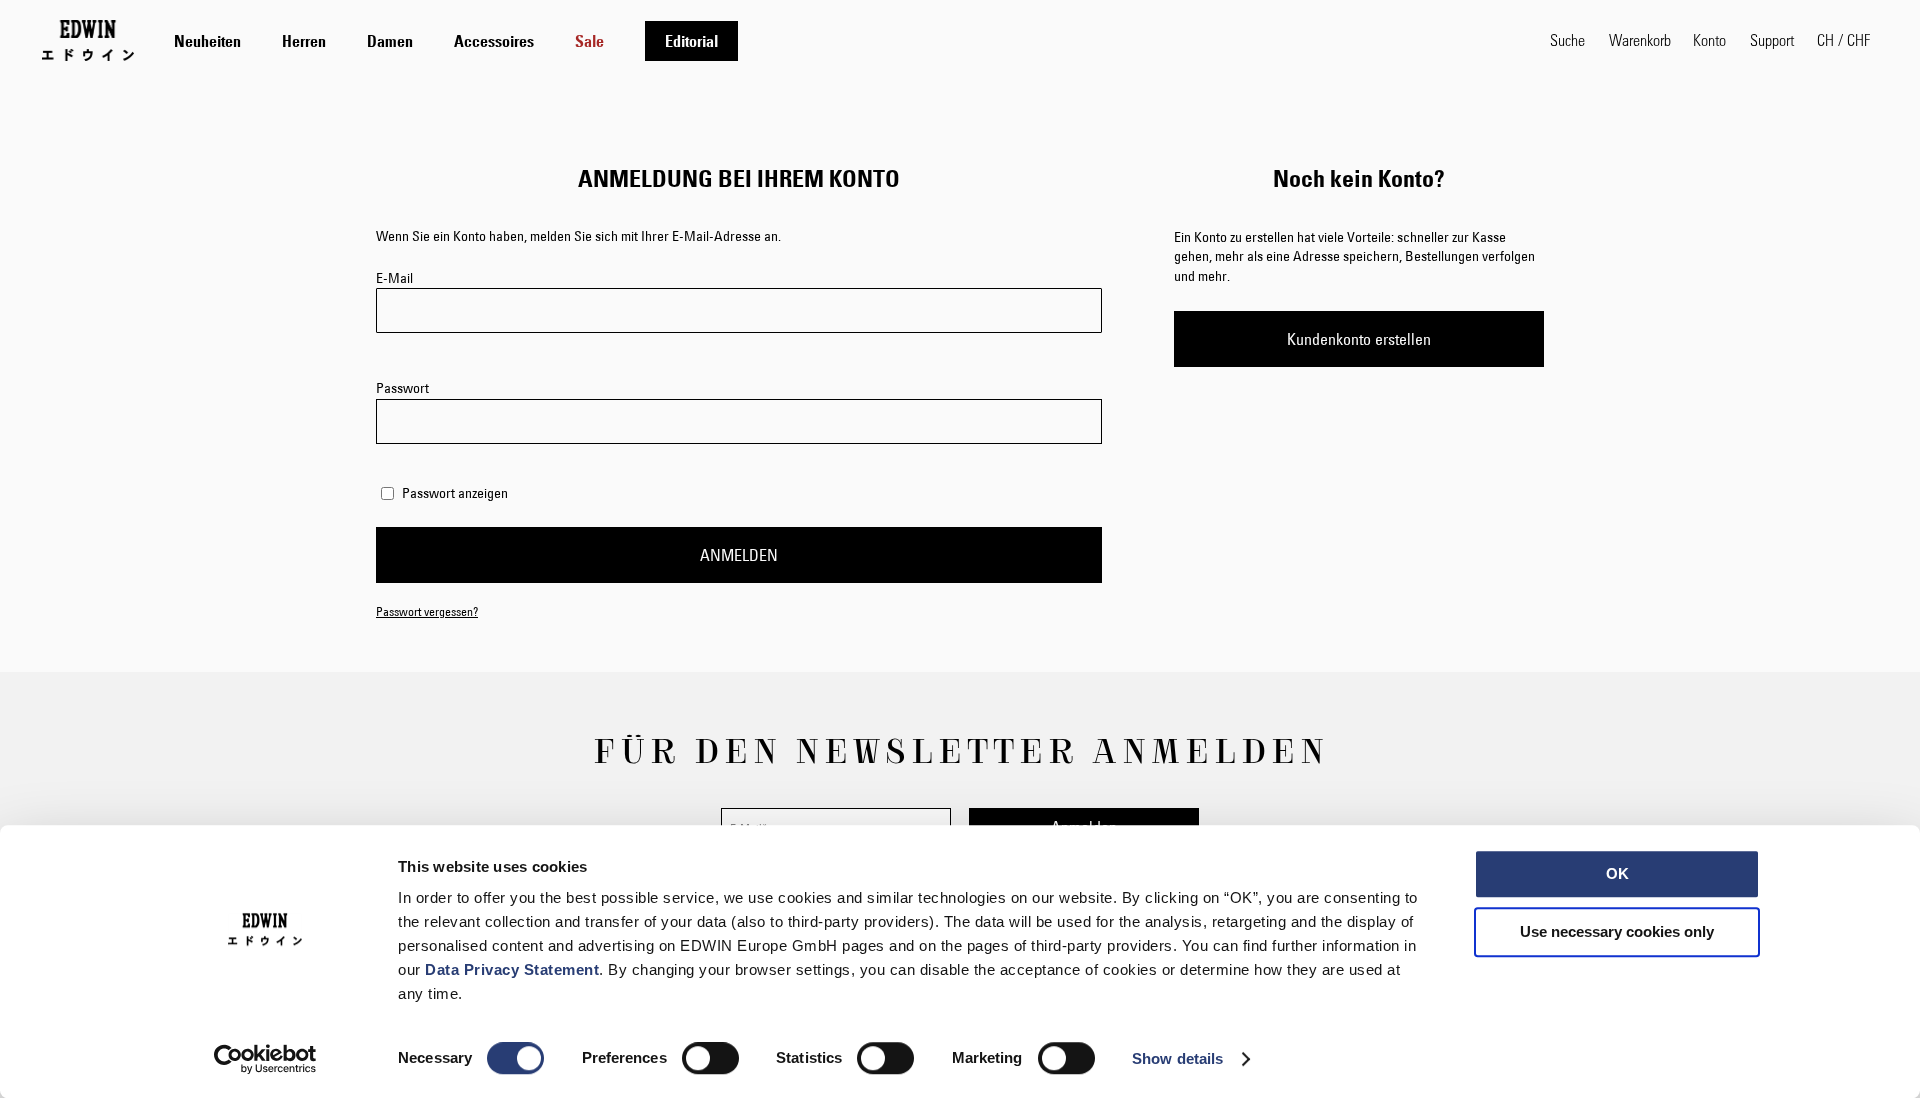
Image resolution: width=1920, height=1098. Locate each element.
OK (1617, 873)
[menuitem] (207, 41)
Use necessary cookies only (1617, 931)
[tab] (842, 40)
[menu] (456, 40)
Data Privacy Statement (512, 969)
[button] (1843, 40)
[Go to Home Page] (88, 40)
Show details (1177, 1058)
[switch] (710, 1060)
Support (1772, 39)
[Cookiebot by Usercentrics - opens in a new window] (265, 1059)
